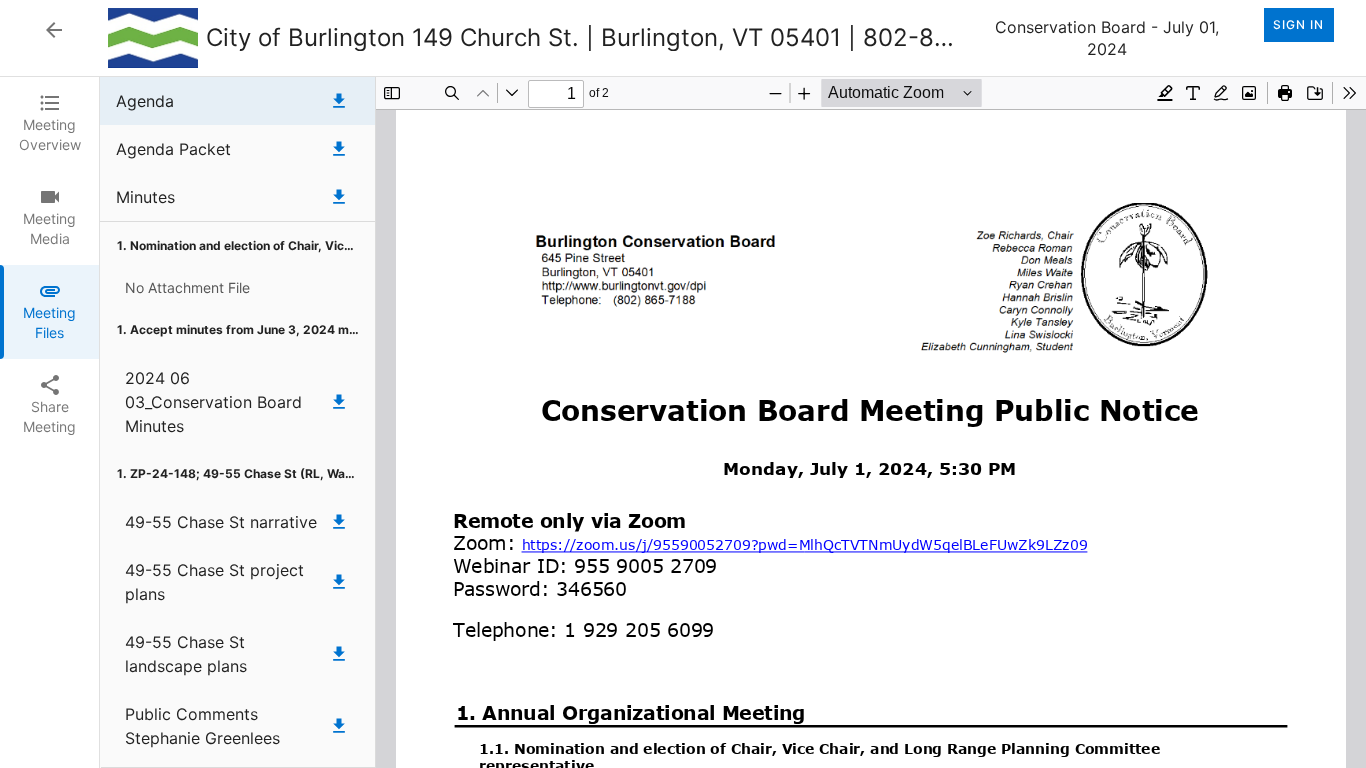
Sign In (1298, 24)
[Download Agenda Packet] (339, 149)
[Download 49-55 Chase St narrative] (339, 522)
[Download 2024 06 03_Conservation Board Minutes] (339, 402)
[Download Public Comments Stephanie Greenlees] (339, 726)
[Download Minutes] (339, 197)
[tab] (49, 124)
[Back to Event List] (54, 30)
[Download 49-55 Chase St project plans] (339, 582)
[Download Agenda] (339, 101)
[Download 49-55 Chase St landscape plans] (339, 654)
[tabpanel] (733, 422)
